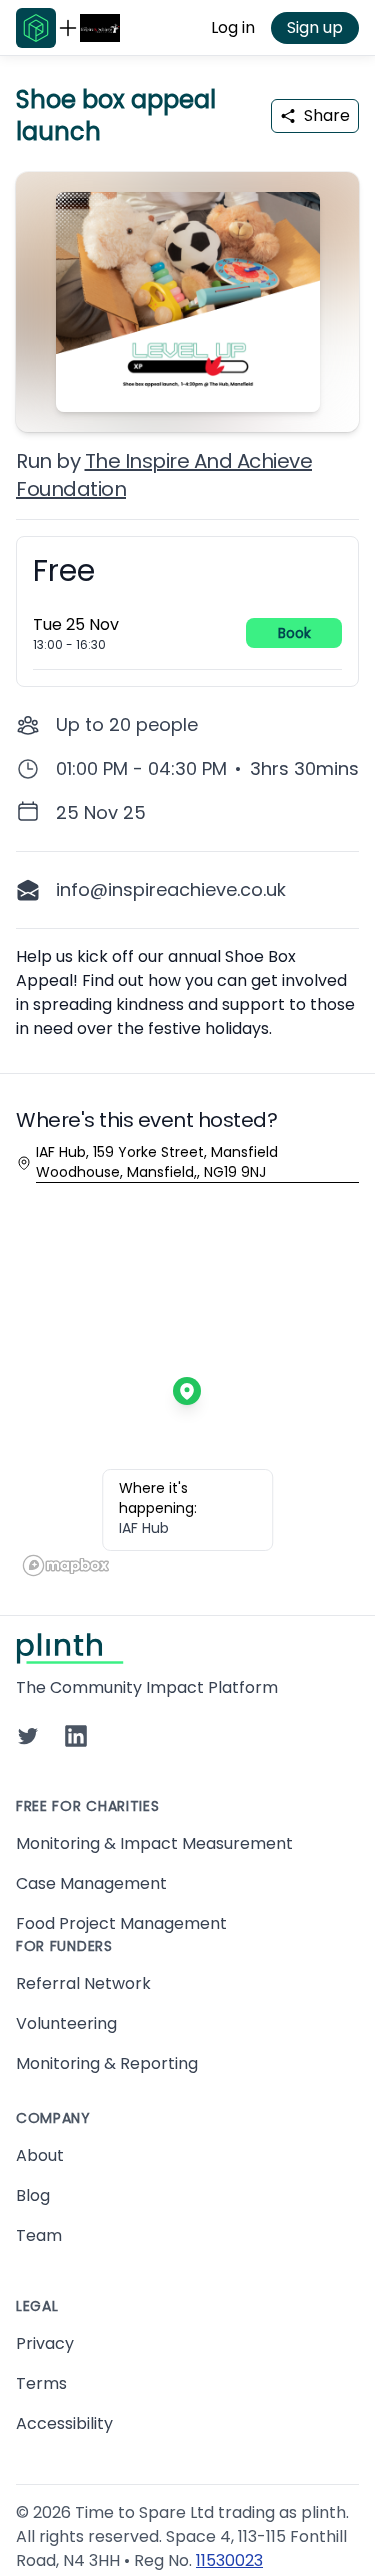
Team (39, 2235)
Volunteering (66, 2023)
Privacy (45, 2343)
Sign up (315, 27)
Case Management (91, 1883)
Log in (233, 27)
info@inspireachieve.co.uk (171, 889)
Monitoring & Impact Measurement (154, 1843)
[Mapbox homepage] (66, 1565)
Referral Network (83, 1983)
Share (327, 115)
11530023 (229, 2560)
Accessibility (64, 2423)
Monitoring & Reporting (107, 2063)
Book (294, 633)
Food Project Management (121, 1923)
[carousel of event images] (187, 290)
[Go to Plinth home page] (36, 28)
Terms (41, 2383)
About (40, 2155)
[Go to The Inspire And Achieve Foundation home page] (100, 28)
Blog (33, 2195)
